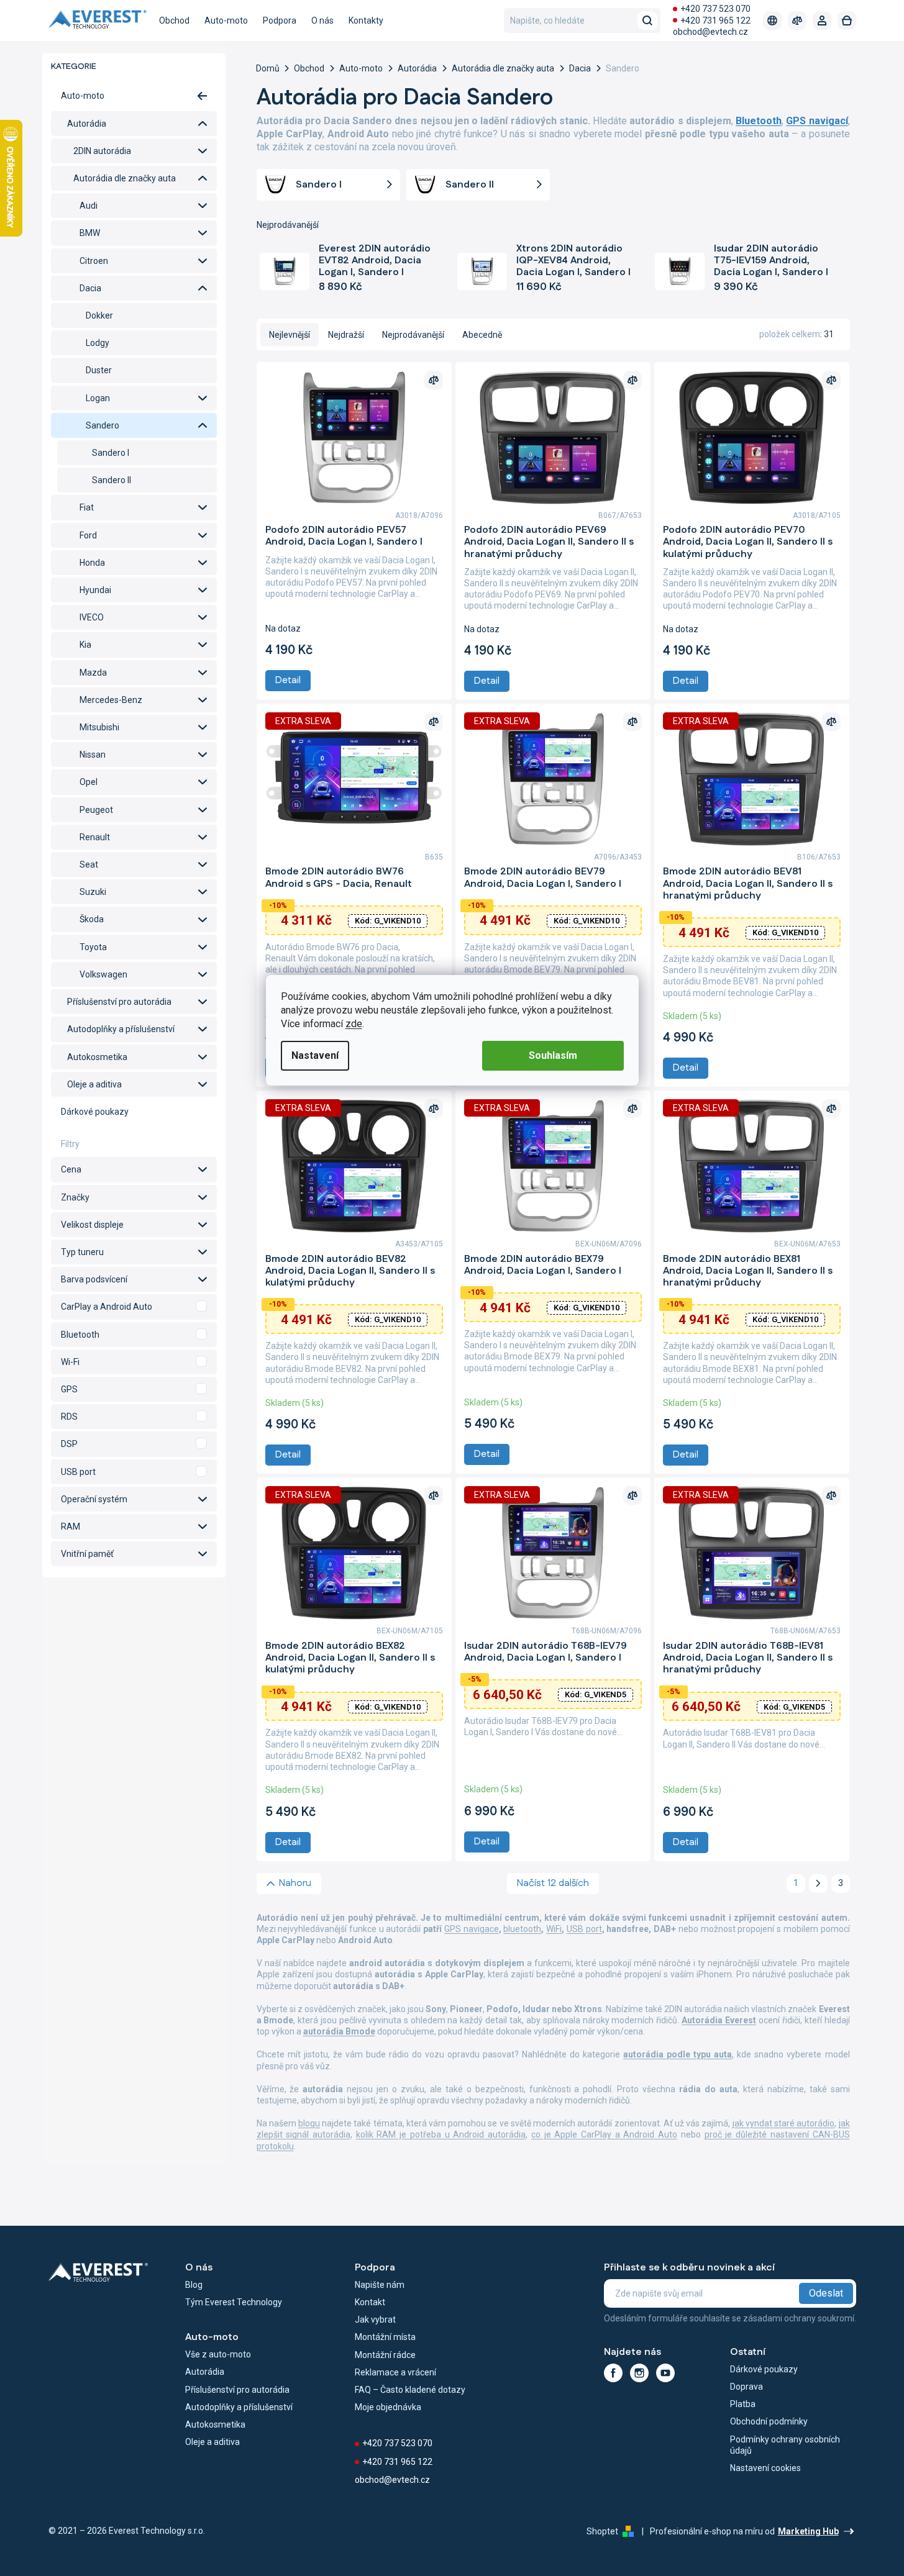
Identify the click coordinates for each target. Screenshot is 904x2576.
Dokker (99, 315)
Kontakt (370, 2302)
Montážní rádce (385, 2355)
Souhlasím (553, 1055)
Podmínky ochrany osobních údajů (785, 2445)
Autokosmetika (97, 1057)
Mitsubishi (99, 727)
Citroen (94, 261)
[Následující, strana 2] (818, 1884)
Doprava (746, 2387)
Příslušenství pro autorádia (119, 1002)
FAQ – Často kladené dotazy (410, 2390)
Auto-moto (83, 96)
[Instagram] (639, 2373)
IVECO (92, 617)
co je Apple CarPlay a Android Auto (604, 2134)
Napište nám (380, 2285)
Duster (99, 370)
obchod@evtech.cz (710, 32)
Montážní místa (385, 2337)
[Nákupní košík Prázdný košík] (847, 20)
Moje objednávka (388, 2407)
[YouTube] (665, 2373)
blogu (309, 2123)
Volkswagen (103, 974)
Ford (88, 535)
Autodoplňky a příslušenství (121, 1029)
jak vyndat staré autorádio (784, 2123)
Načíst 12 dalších (553, 1883)
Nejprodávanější (413, 335)
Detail (288, 680)
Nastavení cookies (765, 2468)
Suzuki (93, 892)
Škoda (92, 919)
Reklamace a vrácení (395, 2372)
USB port (584, 1929)
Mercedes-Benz (111, 700)
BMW (90, 233)
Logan (98, 398)
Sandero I (111, 453)
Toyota (93, 947)
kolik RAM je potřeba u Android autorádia (441, 2134)
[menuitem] (174, 20)
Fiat (87, 507)
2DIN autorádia (102, 151)
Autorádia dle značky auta (125, 178)
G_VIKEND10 (388, 921)
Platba (743, 2404)
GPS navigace (472, 1929)
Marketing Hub (808, 2531)
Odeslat (826, 2293)
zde (354, 1024)
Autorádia (87, 124)
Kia (85, 645)
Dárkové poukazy (95, 1112)
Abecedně (482, 335)
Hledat (647, 20)
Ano (134, 1307)
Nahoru (295, 1883)
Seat (89, 864)
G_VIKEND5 (596, 1694)
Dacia (90, 288)
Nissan (93, 755)
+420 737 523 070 (715, 9)
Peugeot (96, 810)
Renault (95, 837)
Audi (89, 206)
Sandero (103, 425)
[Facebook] (613, 2373)
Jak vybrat (375, 2320)
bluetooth (522, 1929)
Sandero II (112, 480)
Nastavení (315, 1055)
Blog (194, 2285)
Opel (89, 782)
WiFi (554, 1929)
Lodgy (98, 343)
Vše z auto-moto (218, 2354)
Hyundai (95, 590)
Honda (92, 563)
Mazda (93, 673)
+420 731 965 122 (715, 20)
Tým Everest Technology (234, 2302)
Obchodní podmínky (769, 2421)
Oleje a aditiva (94, 1084)
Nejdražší (346, 335)
